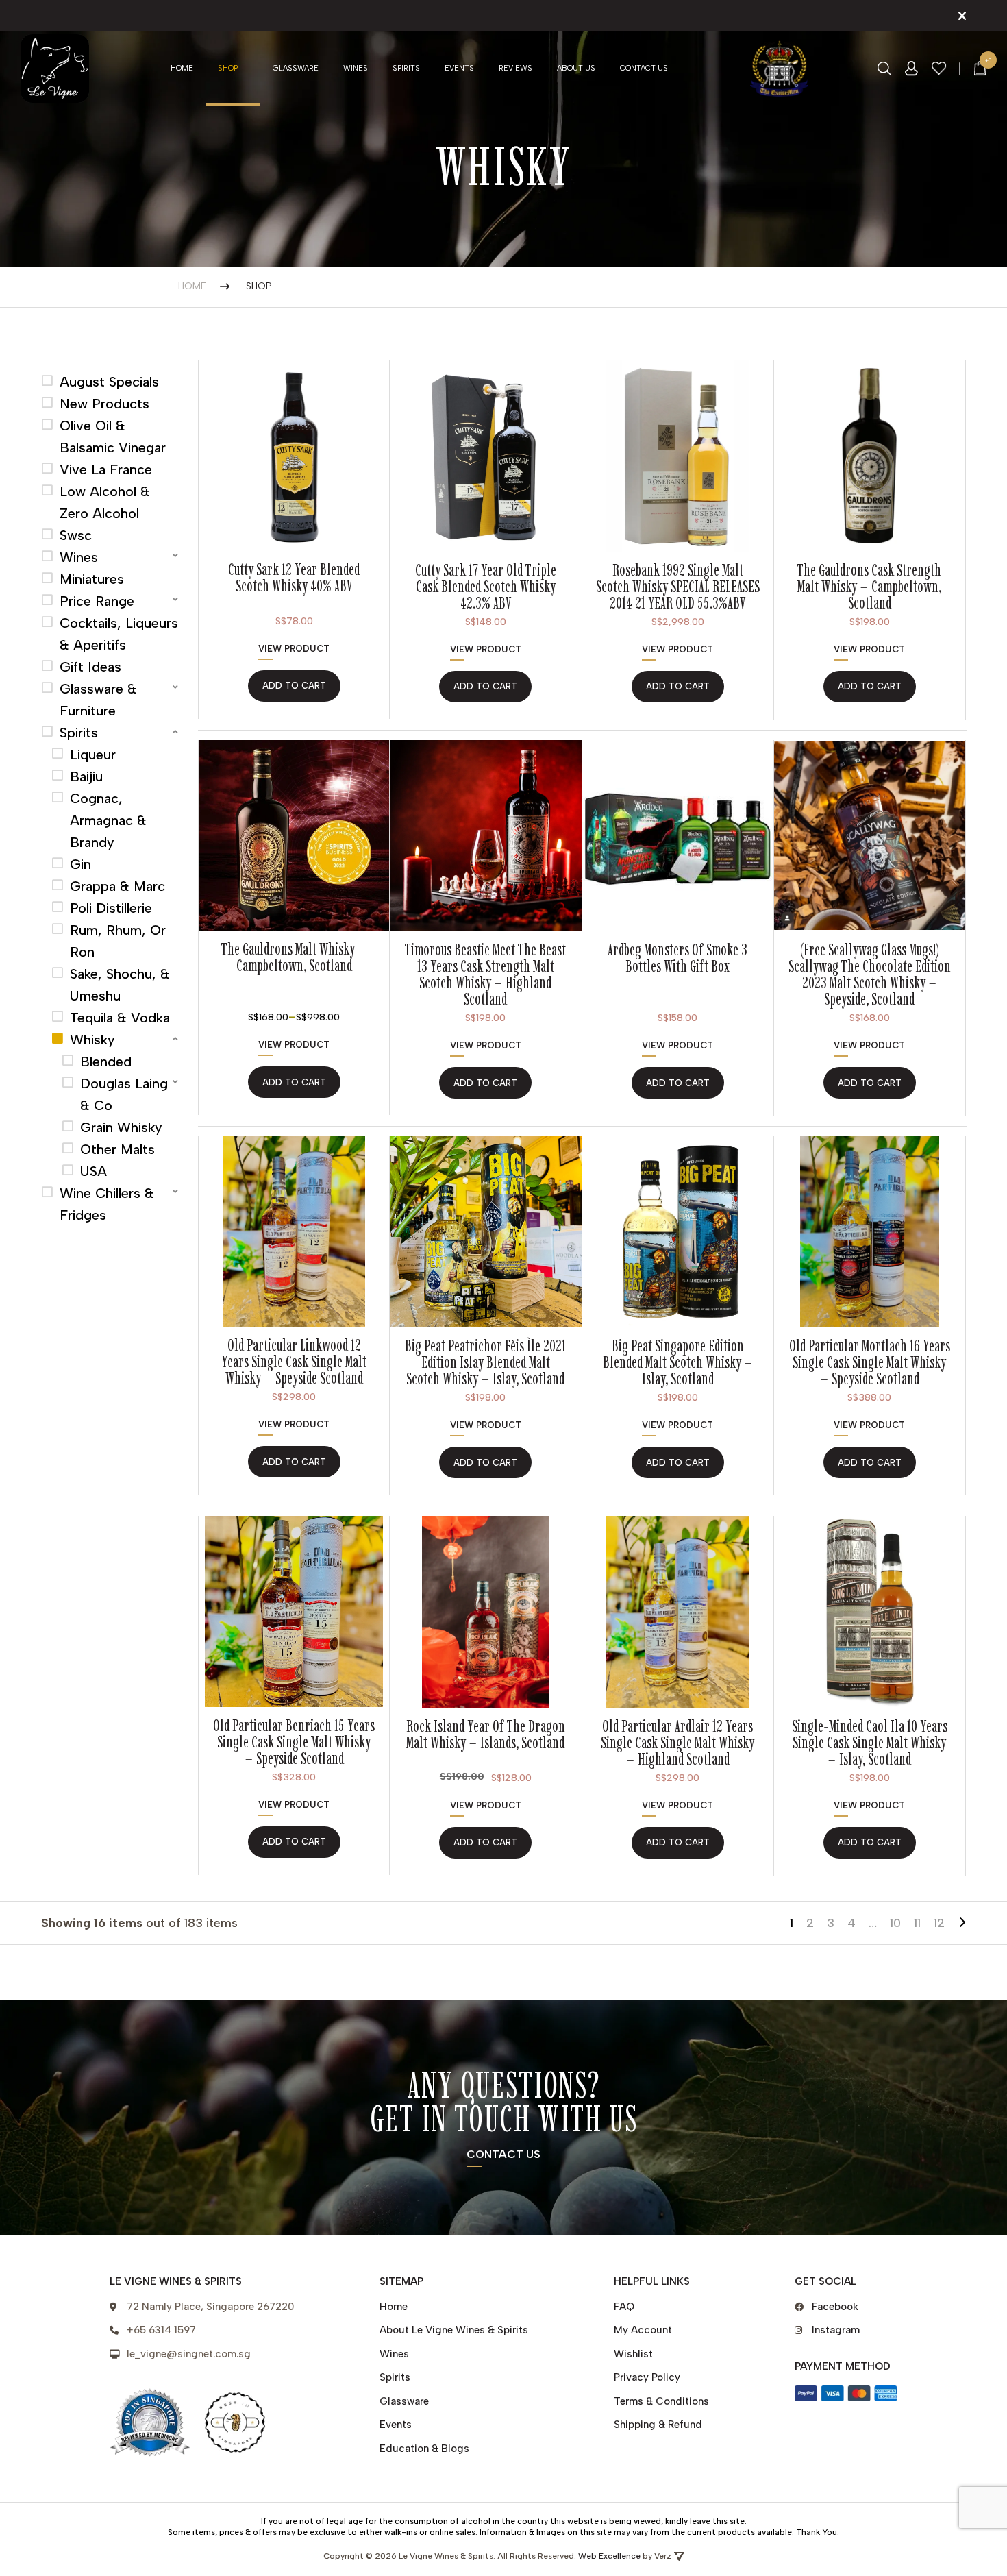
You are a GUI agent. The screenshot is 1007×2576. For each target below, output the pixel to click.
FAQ (624, 2307)
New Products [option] (104, 404)
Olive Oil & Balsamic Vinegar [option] (113, 437)
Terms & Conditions (661, 2401)
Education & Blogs (424, 2449)
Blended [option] (106, 1062)
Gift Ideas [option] (90, 667)
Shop (228, 68)
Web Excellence (609, 2556)
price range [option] (97, 601)
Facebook (835, 2307)
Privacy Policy (647, 2377)
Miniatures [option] (92, 579)
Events (459, 68)
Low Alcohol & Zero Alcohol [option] (105, 502)
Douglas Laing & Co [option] (124, 1094)
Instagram (836, 2330)
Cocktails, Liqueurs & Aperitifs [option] (119, 634)
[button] (111, 557)
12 (939, 1923)
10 (895, 1923)
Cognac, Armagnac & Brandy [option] (108, 820)
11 (917, 1923)
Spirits (406, 68)
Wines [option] (79, 557)
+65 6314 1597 (161, 2330)
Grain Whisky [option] (121, 1127)
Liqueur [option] (93, 755)
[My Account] (911, 69)
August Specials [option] (109, 382)
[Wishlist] (939, 68)
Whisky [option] (92, 1040)
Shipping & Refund (658, 2425)
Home (182, 68)
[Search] (884, 69)
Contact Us (644, 68)
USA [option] (94, 1171)
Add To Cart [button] (294, 686)
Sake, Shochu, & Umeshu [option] (120, 985)
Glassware (296, 68)
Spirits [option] (79, 733)
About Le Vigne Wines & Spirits (454, 2330)
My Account (643, 2330)
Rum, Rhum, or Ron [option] (118, 941)
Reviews (515, 68)
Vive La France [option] (106, 469)
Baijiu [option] (86, 776)
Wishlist (633, 2354)
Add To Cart (294, 1082)
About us (576, 68)
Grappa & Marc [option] (117, 886)
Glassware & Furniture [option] (98, 700)
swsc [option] (76, 535)
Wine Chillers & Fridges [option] (107, 1204)
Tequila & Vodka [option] (120, 1018)
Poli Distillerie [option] (111, 908)
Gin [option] (80, 864)
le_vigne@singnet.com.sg (189, 2354)
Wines (356, 68)
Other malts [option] (117, 1149)
